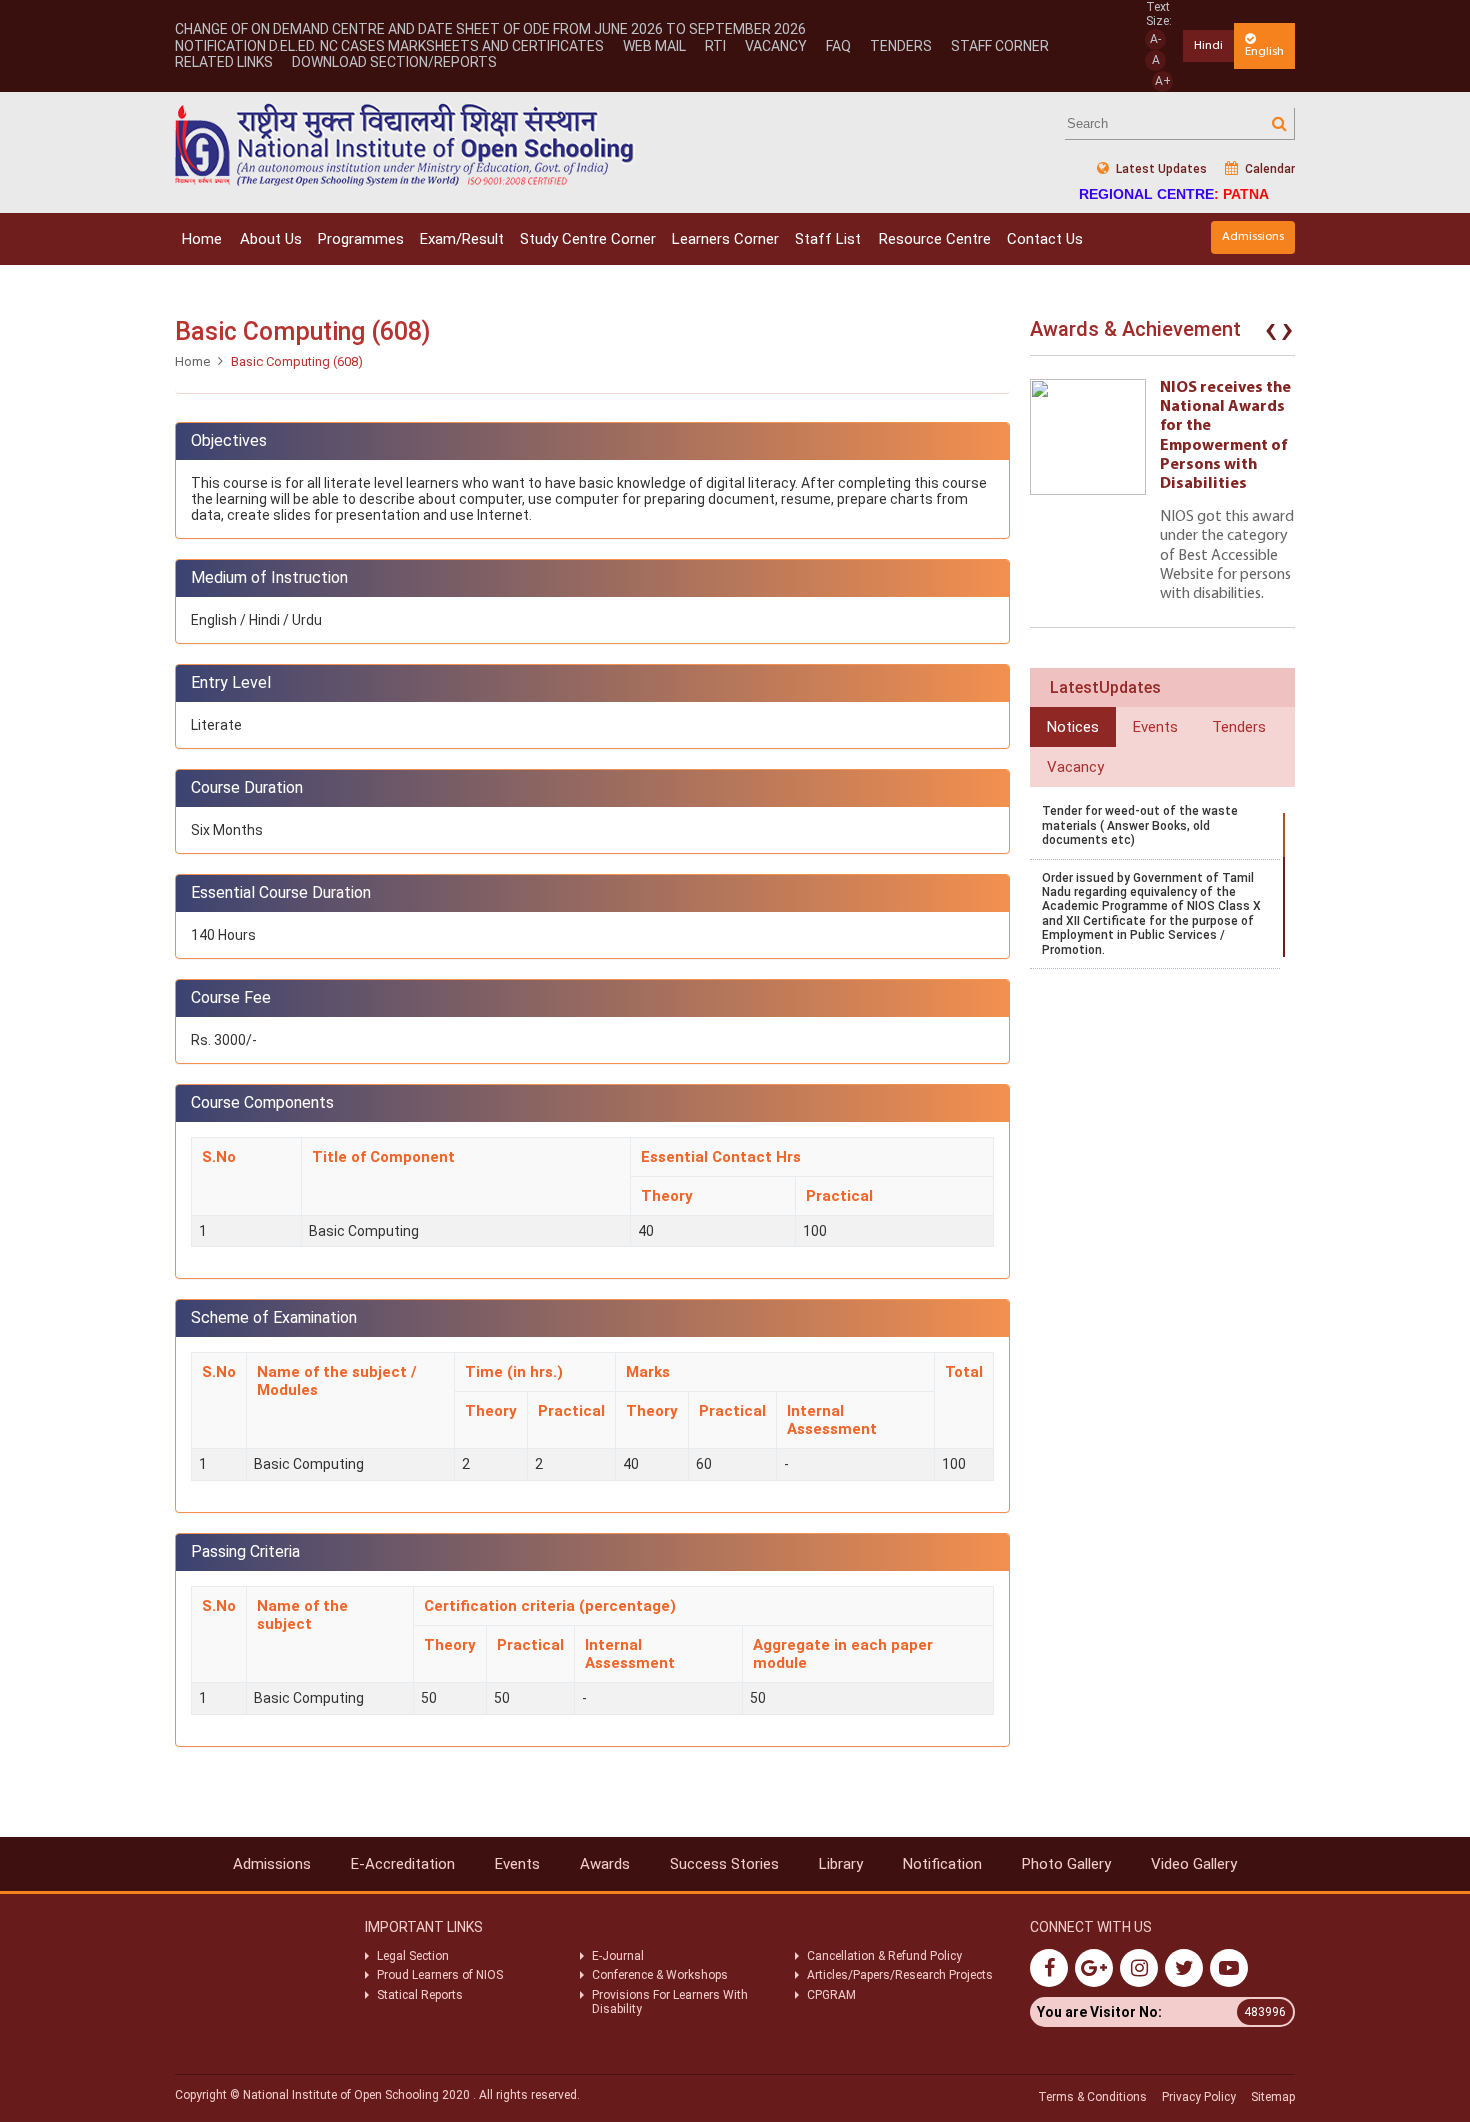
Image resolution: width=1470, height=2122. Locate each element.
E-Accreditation (403, 1864)
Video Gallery (1194, 1864)
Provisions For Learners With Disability (670, 2002)
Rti (715, 46)
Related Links (224, 62)
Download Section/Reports (394, 62)
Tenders (901, 46)
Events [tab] (1155, 727)
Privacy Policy (1199, 2097)
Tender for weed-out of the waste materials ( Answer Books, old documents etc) (1140, 825)
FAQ (838, 46)
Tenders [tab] (1239, 727)
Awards (605, 1864)
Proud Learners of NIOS (440, 1975)
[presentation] (1271, 334)
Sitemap (1273, 2097)
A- (1155, 39)
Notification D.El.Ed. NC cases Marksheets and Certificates (389, 46)
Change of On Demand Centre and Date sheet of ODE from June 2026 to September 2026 (490, 29)
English (1264, 51)
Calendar (1268, 169)
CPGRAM (833, 1995)
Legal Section (413, 1956)
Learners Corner (725, 239)
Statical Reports (420, 1995)
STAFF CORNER (1000, 46)
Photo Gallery (1066, 1864)
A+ (1163, 81)
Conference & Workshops (660, 1975)
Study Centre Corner (588, 239)
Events (517, 1864)
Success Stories (724, 1864)
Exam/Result (462, 239)
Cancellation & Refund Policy (884, 1956)
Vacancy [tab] (1075, 767)
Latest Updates (1160, 169)
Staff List (828, 239)
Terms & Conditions (1092, 2097)
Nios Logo (405, 144)
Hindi (1208, 45)
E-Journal (618, 1956)
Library (841, 1864)
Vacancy (776, 46)
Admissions (1253, 236)
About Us (271, 239)
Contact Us (1045, 239)
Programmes (361, 239)
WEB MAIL (654, 46)
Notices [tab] (1073, 727)
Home (202, 239)
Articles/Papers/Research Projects (900, 1975)
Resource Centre (935, 239)
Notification (942, 1864)
